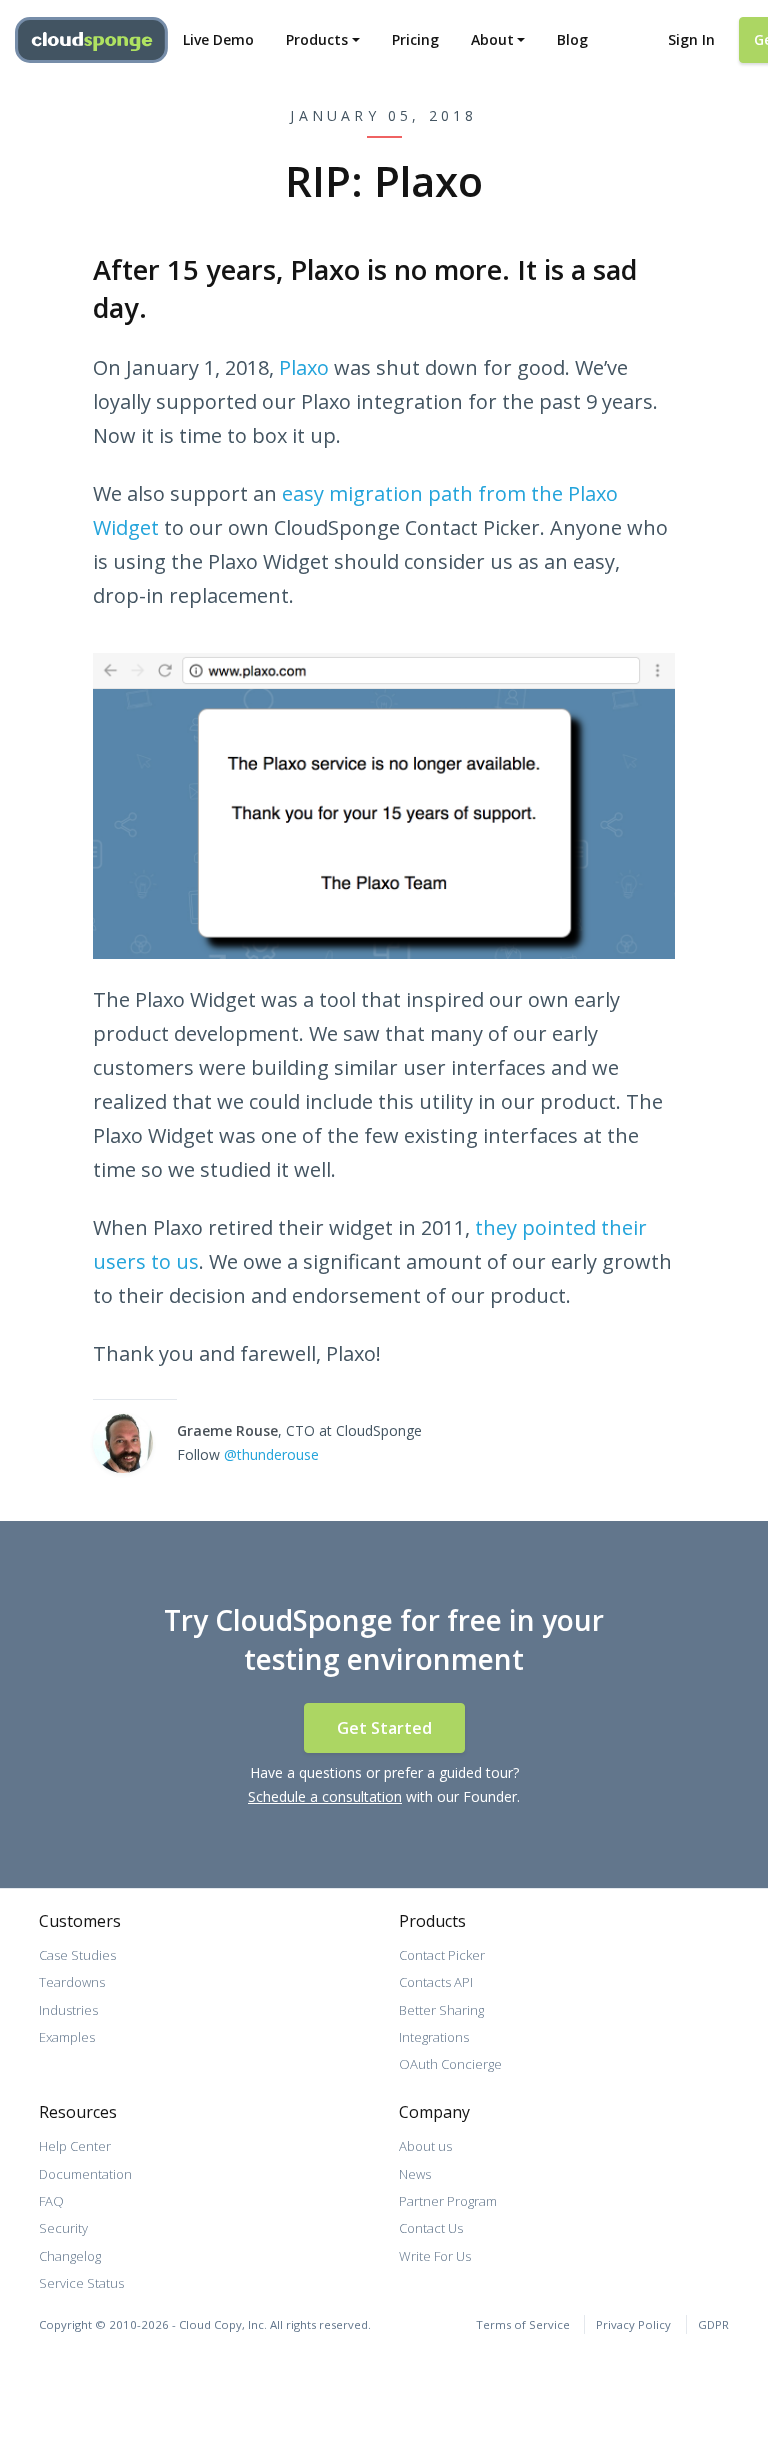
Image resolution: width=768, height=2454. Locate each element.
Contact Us (431, 2228)
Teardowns (72, 1982)
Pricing (415, 39)
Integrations (434, 2037)
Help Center (75, 2146)
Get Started (384, 1728)
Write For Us (435, 2256)
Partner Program (448, 2201)
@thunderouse (271, 1454)
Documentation (85, 2174)
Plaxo (304, 367)
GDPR (713, 2324)
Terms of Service (523, 2324)
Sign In (691, 39)
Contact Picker (442, 1955)
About (492, 39)
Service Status (81, 2283)
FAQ (51, 2201)
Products (317, 39)
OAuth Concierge (450, 2064)
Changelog (70, 2256)
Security (63, 2228)
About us (425, 2146)
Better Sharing (441, 2010)
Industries (68, 2010)
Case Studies (77, 1955)
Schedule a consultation (325, 1796)
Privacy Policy (633, 2324)
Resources (78, 2112)
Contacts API (436, 1982)
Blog (572, 39)
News (415, 2174)
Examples (67, 2037)
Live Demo (218, 39)
